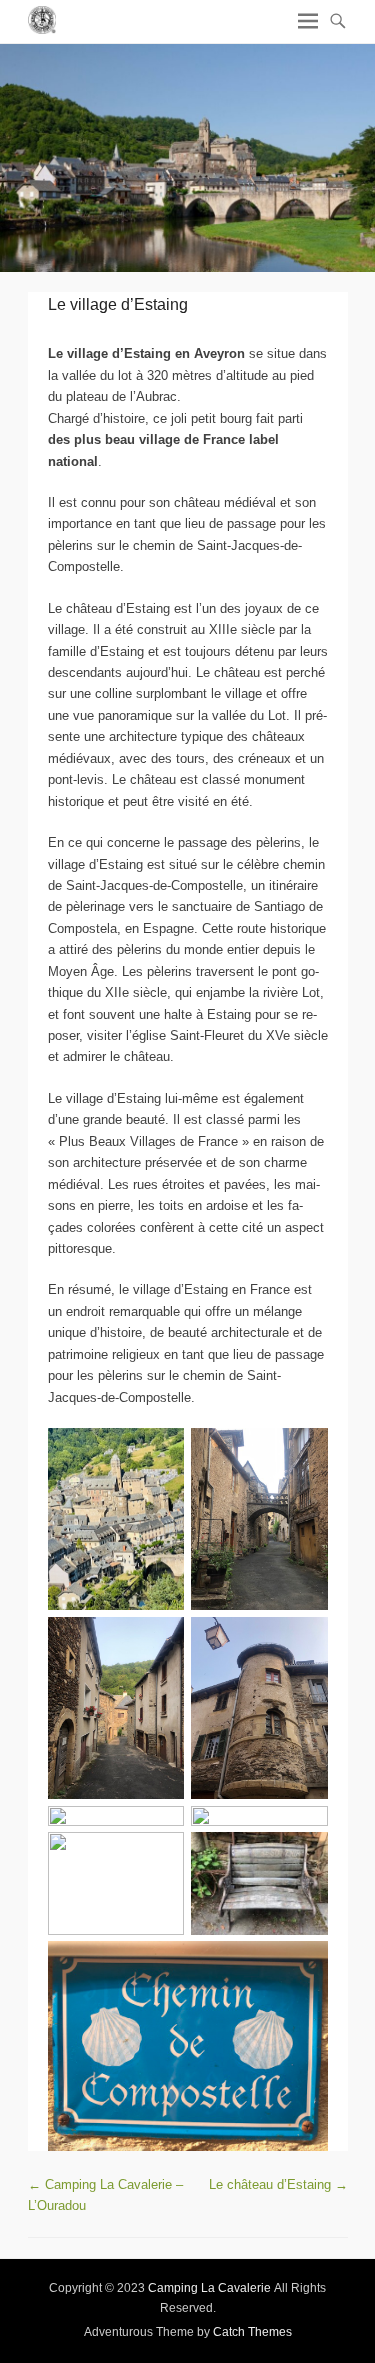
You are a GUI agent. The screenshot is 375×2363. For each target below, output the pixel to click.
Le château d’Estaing (278, 2184)
